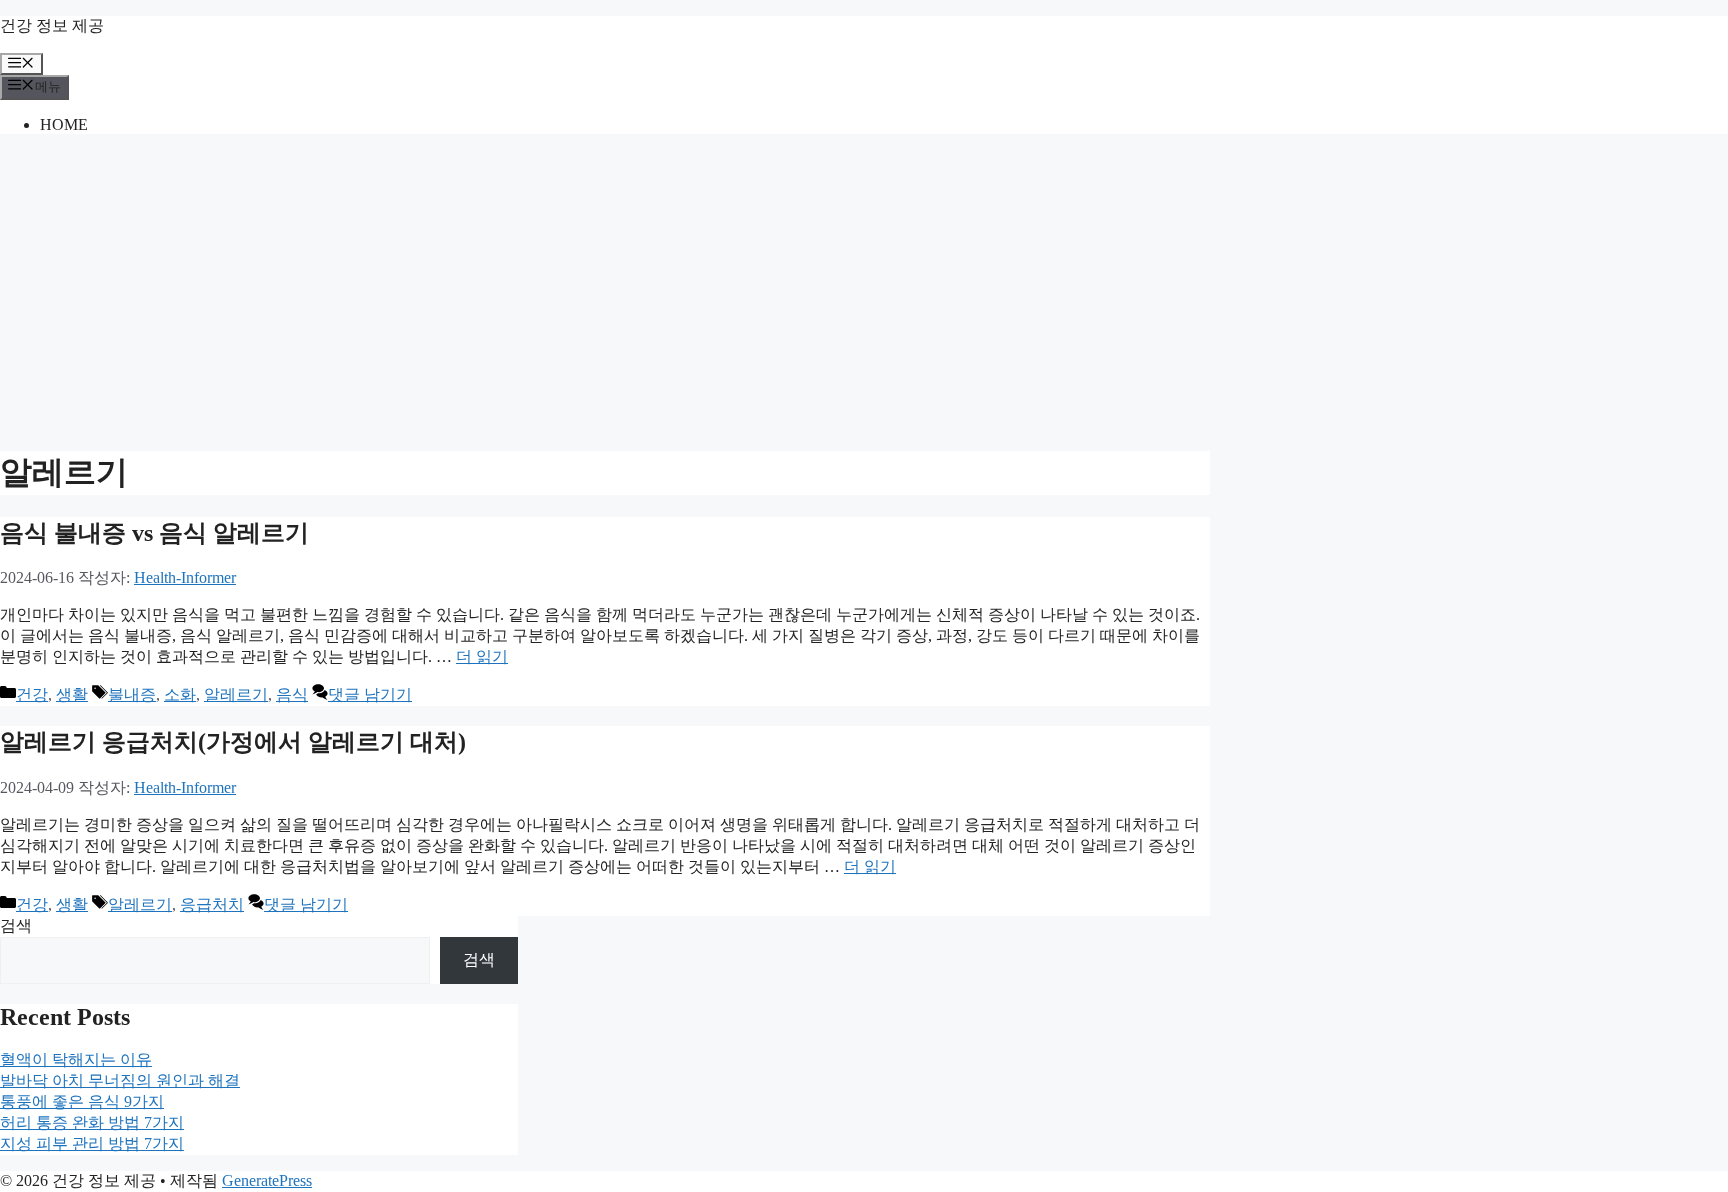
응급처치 (212, 904)
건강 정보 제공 (52, 25)
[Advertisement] (864, 290)
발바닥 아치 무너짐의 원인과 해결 (120, 1080)
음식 (292, 694)
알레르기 (236, 694)
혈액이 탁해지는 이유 (76, 1059)
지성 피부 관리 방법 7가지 (92, 1143)
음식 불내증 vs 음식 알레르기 (154, 533)
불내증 (132, 694)
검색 (16, 925)
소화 (180, 694)
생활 (72, 694)
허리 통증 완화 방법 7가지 (92, 1122)
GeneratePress (267, 1180)
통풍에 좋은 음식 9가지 (82, 1101)
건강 (32, 694)
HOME (64, 124)
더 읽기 (482, 656)
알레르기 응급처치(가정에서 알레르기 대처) (233, 742)
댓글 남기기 (370, 694)
